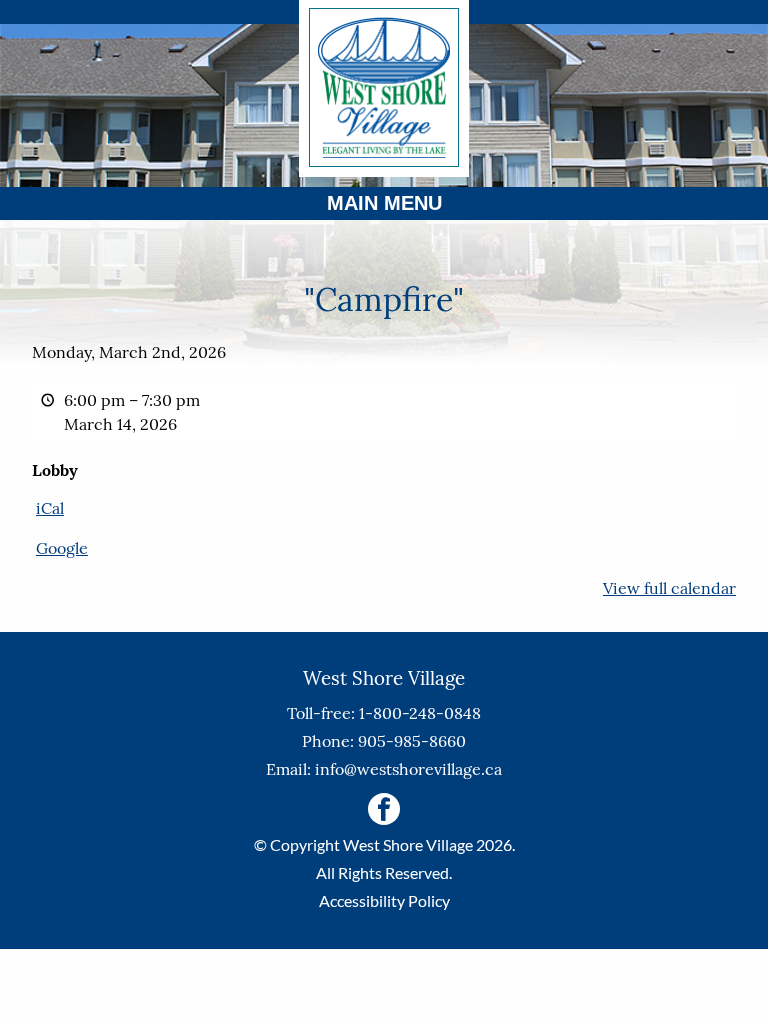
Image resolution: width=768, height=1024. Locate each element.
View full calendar (669, 588)
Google (62, 548)
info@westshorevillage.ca (408, 769)
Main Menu (384, 203)
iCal (50, 508)
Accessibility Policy (384, 900)
